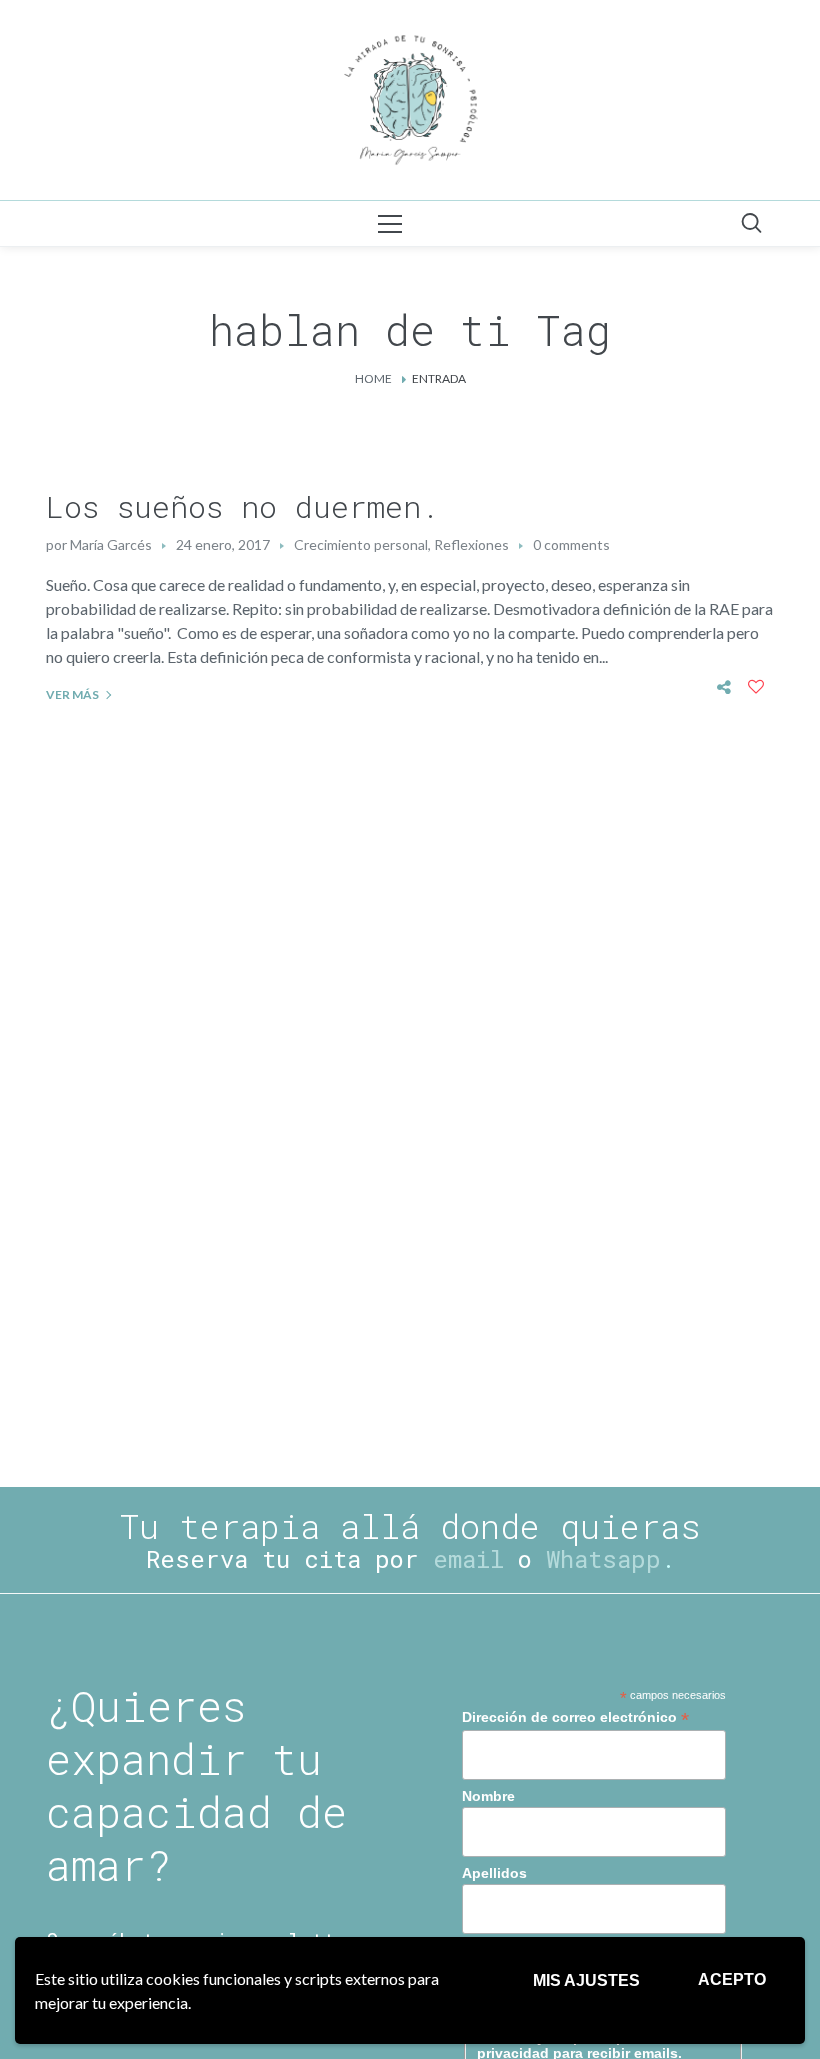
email (468, 1559)
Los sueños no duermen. (242, 506)
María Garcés (111, 544)
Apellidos (494, 1873)
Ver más (72, 694)
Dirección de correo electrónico (575, 1717)
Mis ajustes (586, 1980)
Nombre (488, 1796)
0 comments (571, 544)
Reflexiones (471, 544)
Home (373, 378)
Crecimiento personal (361, 544)
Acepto (732, 1979)
